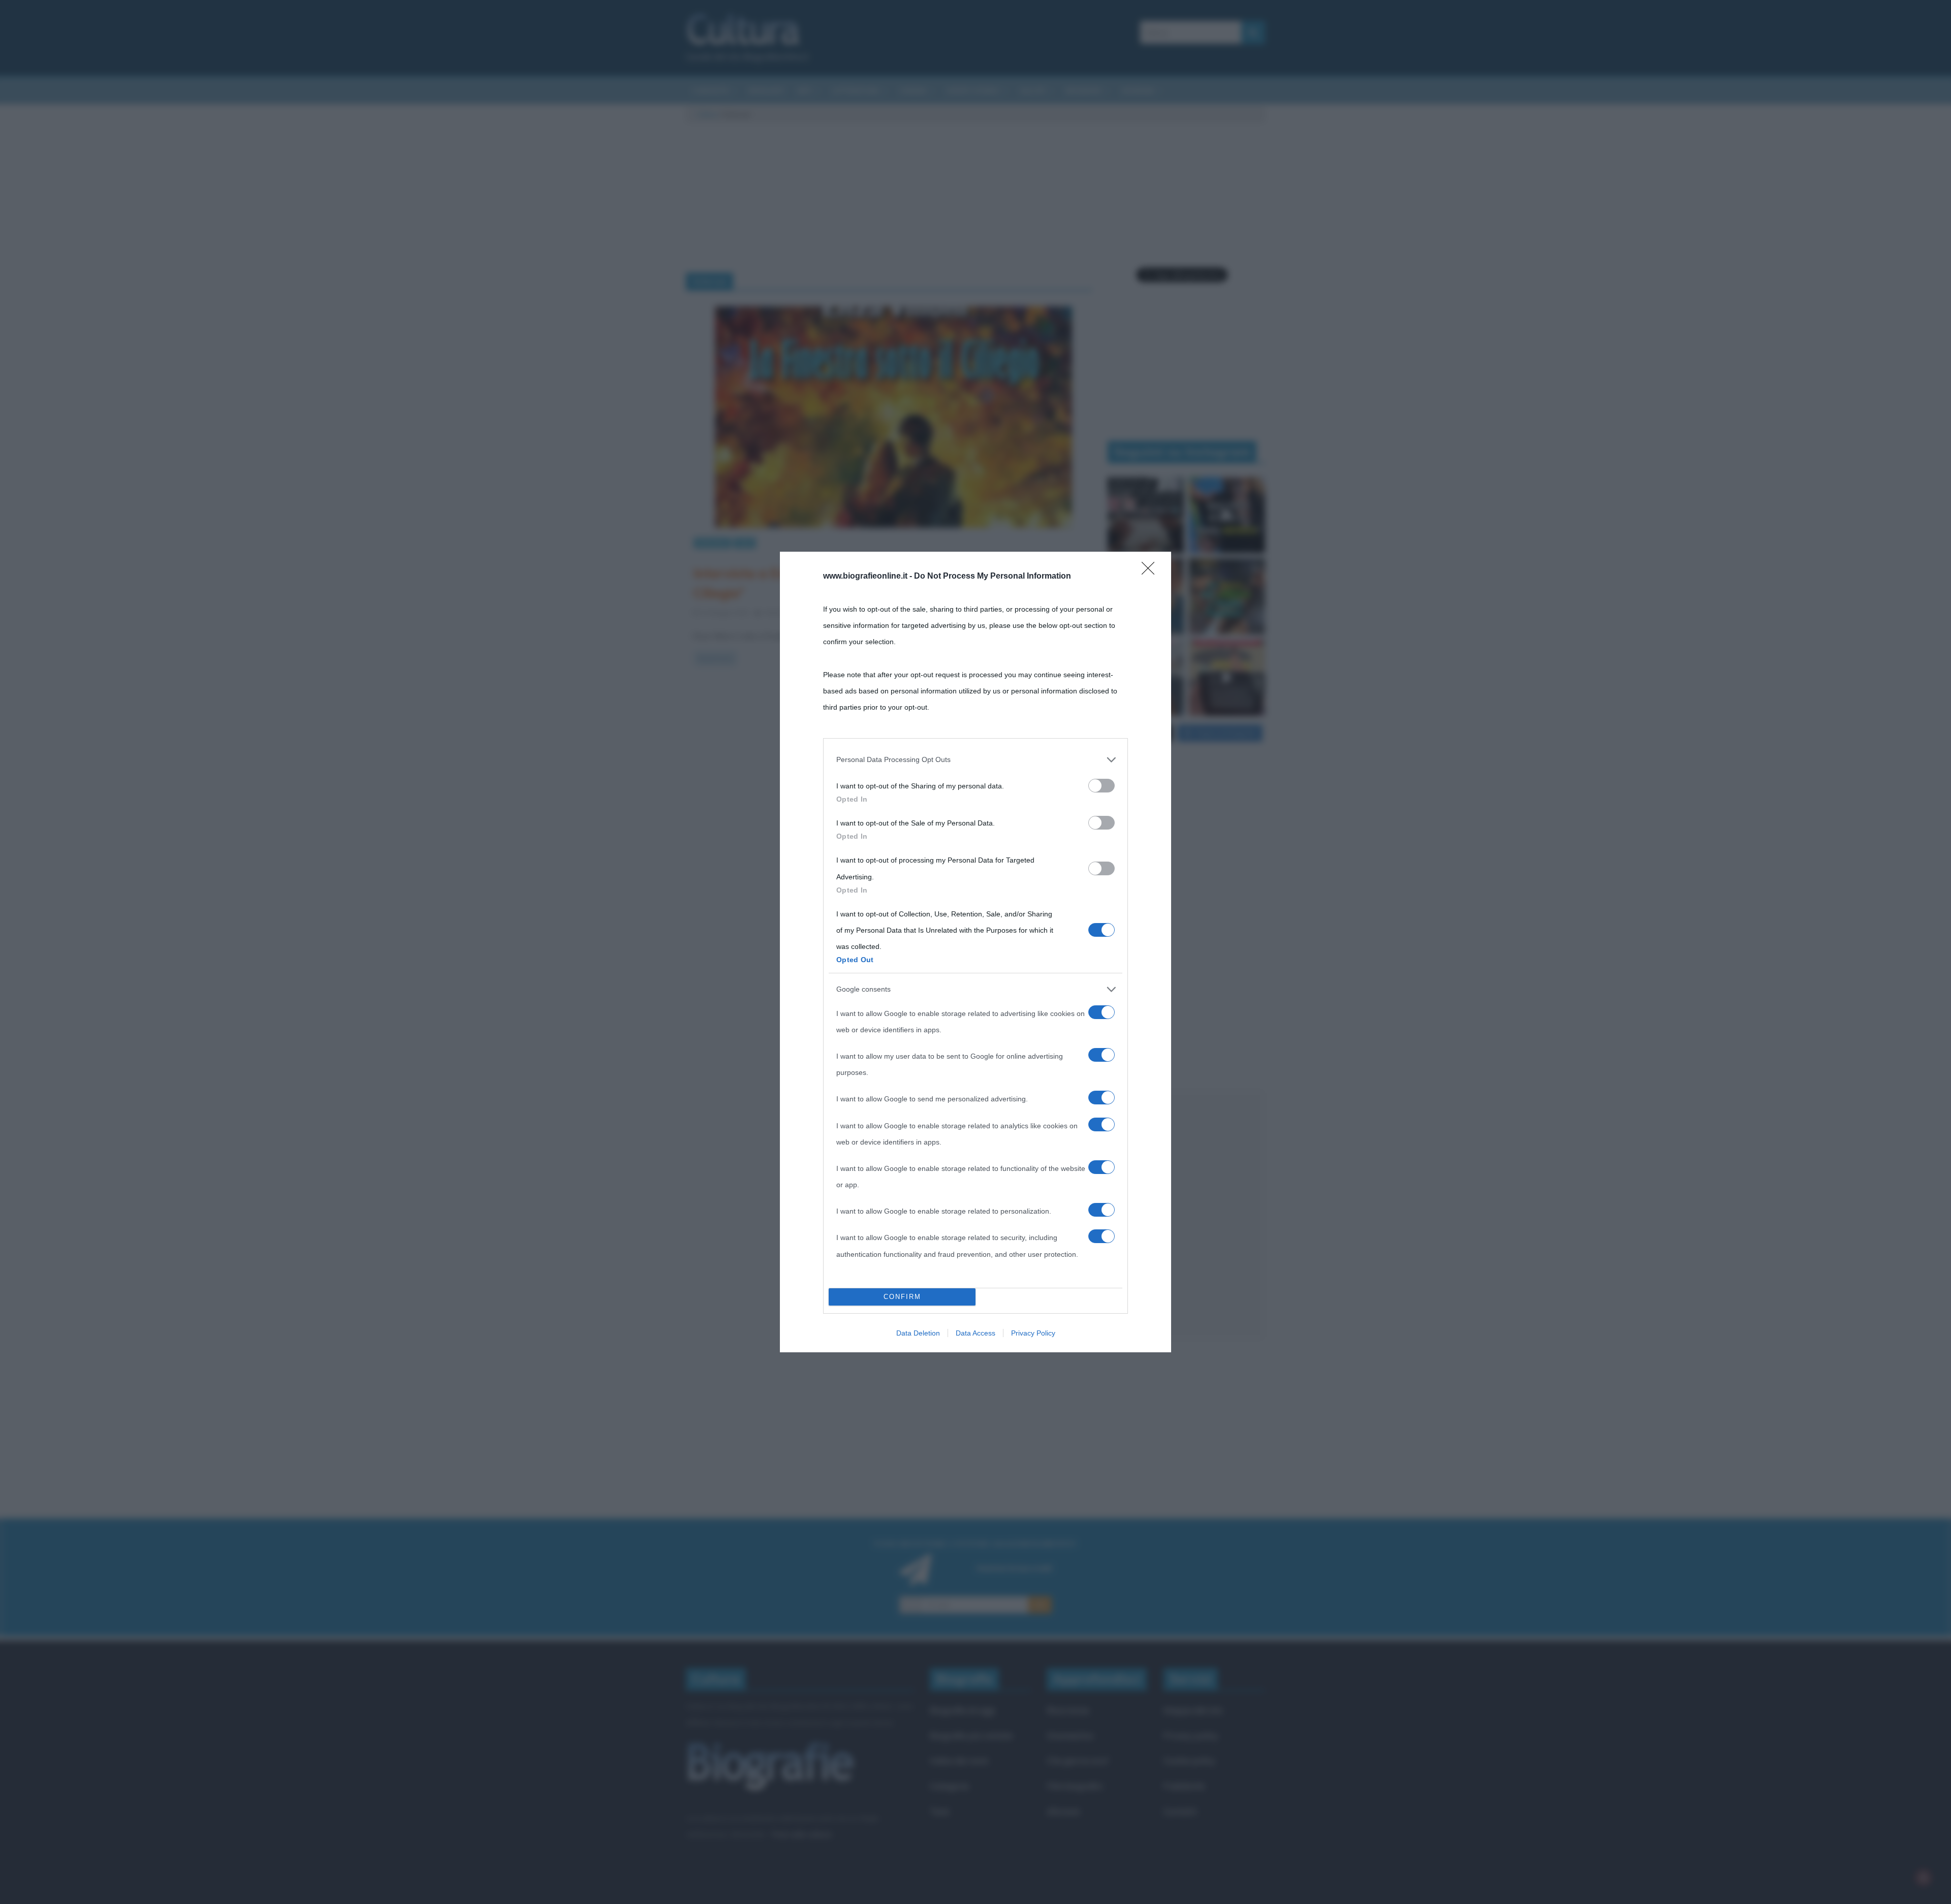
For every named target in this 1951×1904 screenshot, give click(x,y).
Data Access (975, 1333)
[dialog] (975, 952)
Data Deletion (918, 1333)
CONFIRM (902, 1297)
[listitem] (975, 759)
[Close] (1151, 572)
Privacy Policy (1033, 1333)
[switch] (1102, 786)
